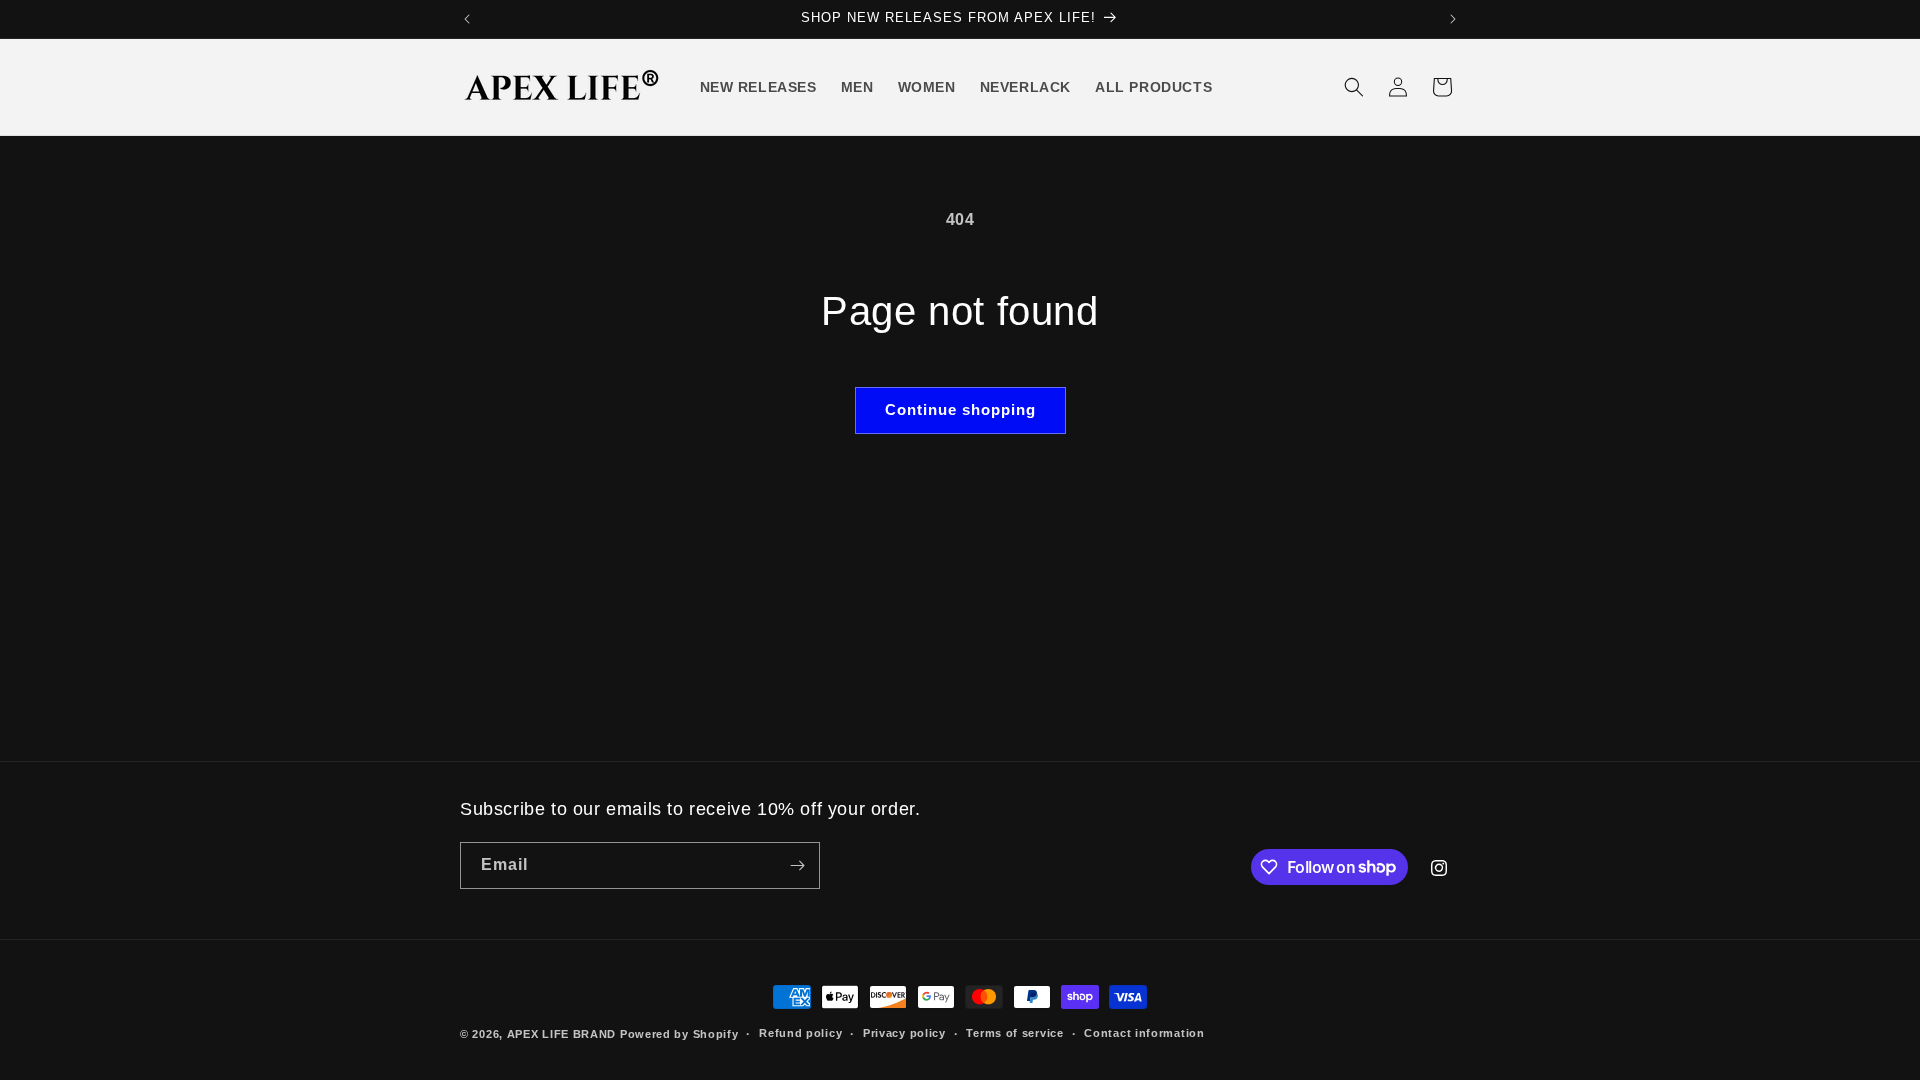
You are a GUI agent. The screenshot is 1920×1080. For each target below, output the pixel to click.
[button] (1354, 87)
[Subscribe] (797, 865)
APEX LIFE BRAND (562, 1034)
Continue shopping (960, 409)
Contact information (1144, 1033)
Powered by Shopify (679, 1034)
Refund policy (800, 1033)
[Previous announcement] (467, 19)
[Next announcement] (1453, 19)
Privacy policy (904, 1033)
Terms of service (1014, 1033)
